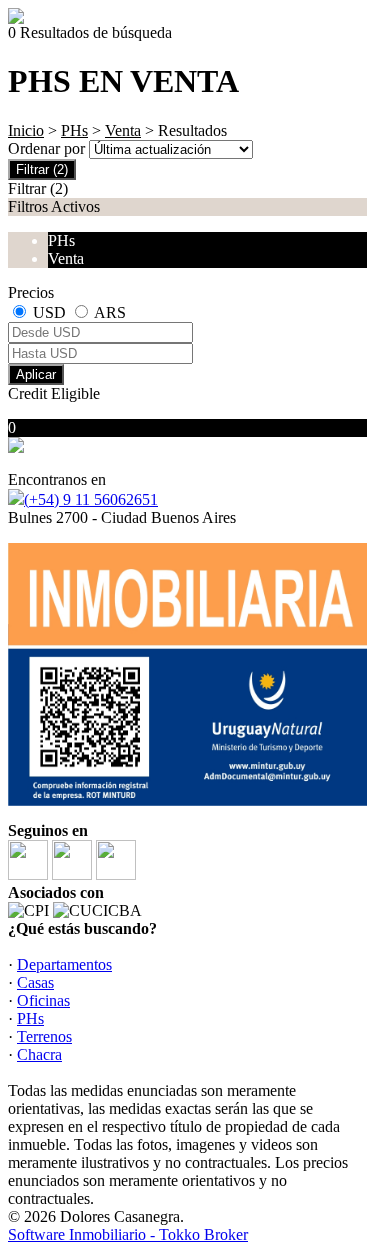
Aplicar (36, 374)
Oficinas (43, 1000)
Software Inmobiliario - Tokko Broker (128, 1234)
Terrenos (44, 1036)
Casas (35, 982)
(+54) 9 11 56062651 (91, 499)
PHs (74, 130)
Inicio (26, 130)
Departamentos (64, 964)
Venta (123, 130)
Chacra (39, 1054)
